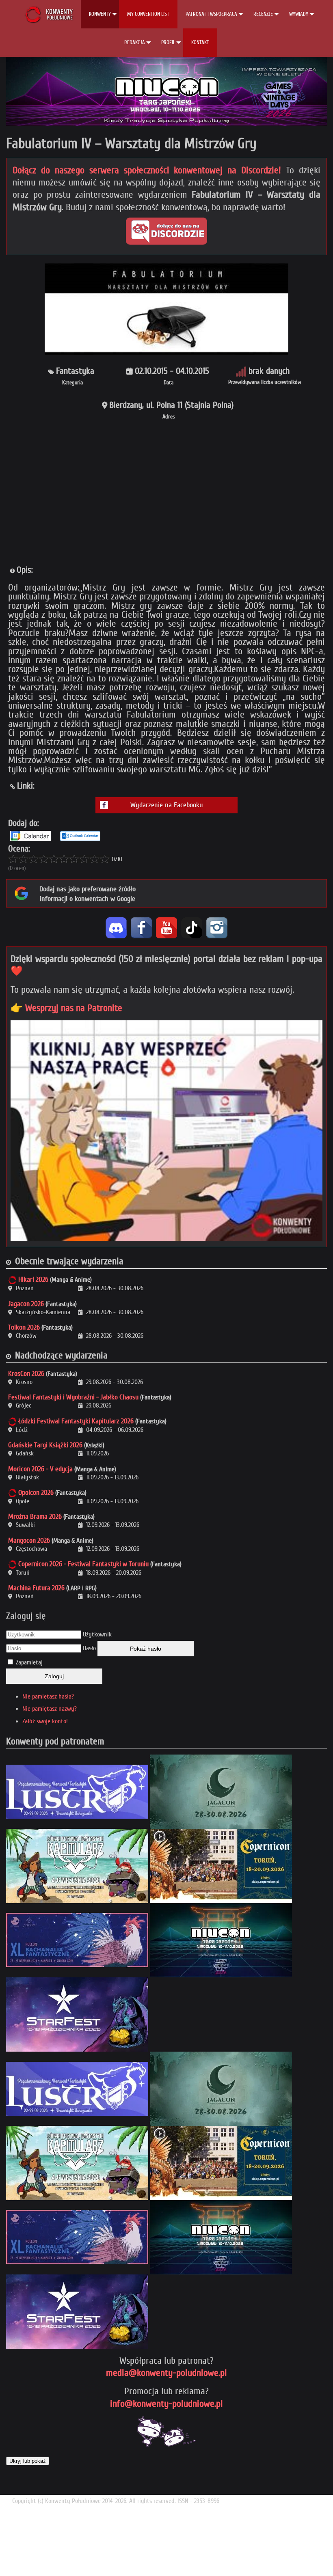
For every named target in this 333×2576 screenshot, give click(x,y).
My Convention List (148, 14)
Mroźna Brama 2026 (35, 1516)
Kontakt (200, 42)
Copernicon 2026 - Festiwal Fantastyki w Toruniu (83, 1564)
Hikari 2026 (33, 1279)
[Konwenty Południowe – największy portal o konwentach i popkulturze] (49, 14)
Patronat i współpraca (211, 14)
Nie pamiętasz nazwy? (50, 1709)
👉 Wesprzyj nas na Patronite (66, 1008)
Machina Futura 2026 (36, 1588)
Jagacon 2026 (26, 1304)
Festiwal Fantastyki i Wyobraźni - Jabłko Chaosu (73, 1397)
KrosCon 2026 (26, 1374)
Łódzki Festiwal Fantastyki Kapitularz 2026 (76, 1421)
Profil (168, 42)
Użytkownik (97, 1634)
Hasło (89, 1648)
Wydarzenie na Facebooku (167, 805)
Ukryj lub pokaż (28, 2461)
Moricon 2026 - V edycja (40, 1469)
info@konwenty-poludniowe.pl (166, 2404)
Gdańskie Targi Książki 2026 (45, 1445)
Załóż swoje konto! (45, 1721)
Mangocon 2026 (29, 1540)
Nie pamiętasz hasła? (48, 1696)
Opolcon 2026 (36, 1493)
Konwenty (100, 14)
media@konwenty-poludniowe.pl (166, 2373)
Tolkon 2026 (24, 1327)
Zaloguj (54, 1676)
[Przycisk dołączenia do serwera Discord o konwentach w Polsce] (166, 231)
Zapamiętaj (29, 1662)
